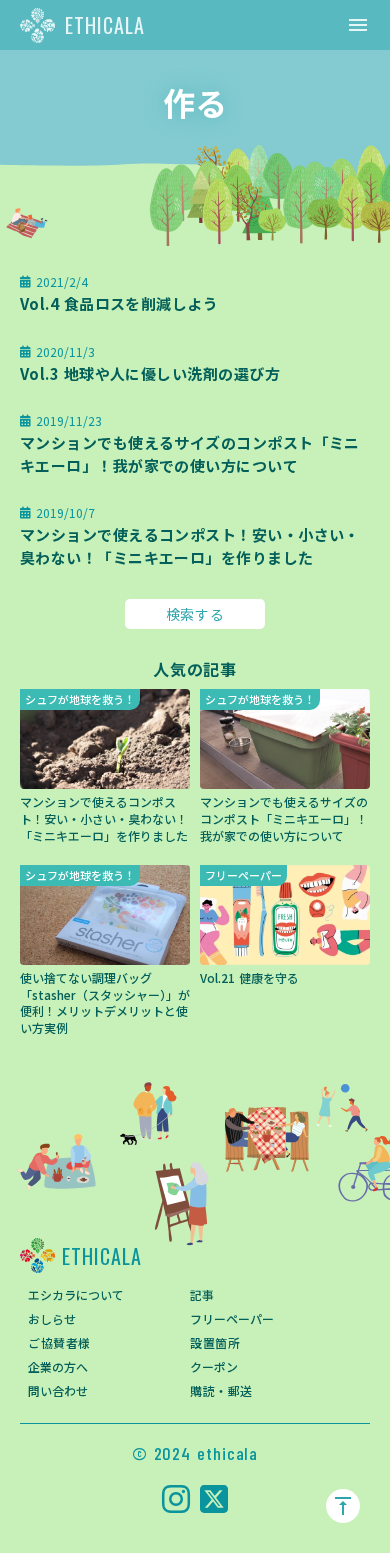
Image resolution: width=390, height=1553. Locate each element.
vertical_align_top (343, 1506)
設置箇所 (215, 1342)
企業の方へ (58, 1366)
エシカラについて (76, 1294)
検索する (195, 614)
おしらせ (52, 1318)
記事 (202, 1294)
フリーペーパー (232, 1318)
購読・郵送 (221, 1390)
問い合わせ (58, 1390)
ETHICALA (105, 25)
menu (358, 25)
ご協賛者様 (59, 1342)
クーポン (214, 1366)
